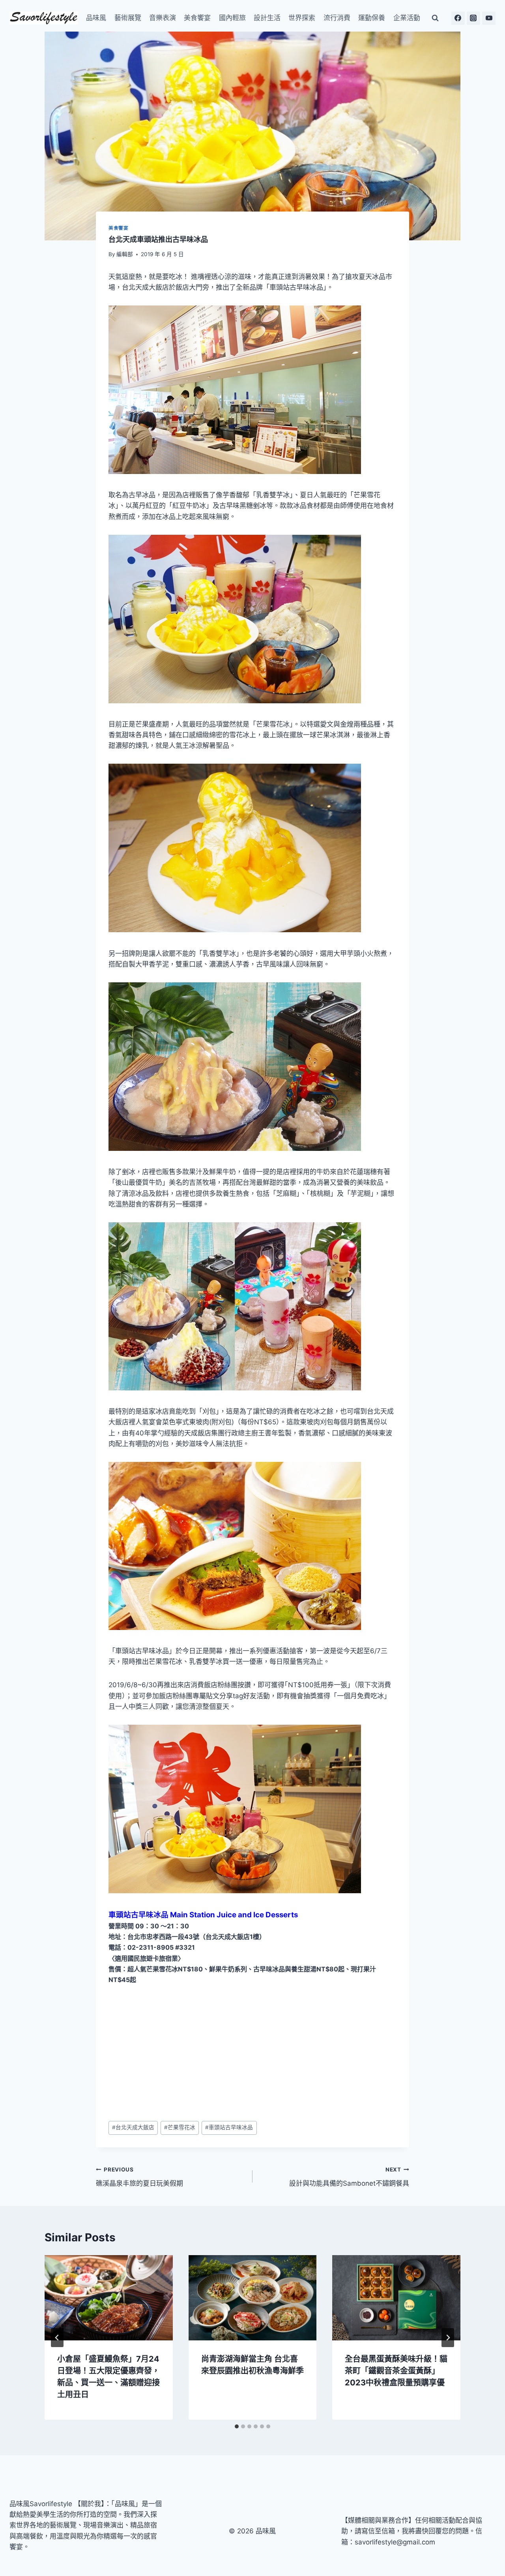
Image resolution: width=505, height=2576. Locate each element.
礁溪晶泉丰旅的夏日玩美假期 (139, 2177)
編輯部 (125, 254)
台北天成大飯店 (133, 2127)
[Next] (448, 2338)
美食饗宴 (197, 18)
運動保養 (372, 18)
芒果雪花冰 (180, 2127)
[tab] (237, 2426)
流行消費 (337, 18)
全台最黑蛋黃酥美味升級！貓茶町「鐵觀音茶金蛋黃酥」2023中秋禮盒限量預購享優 (396, 2371)
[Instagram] (473, 18)
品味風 (96, 18)
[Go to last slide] (57, 2338)
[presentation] (109, 2298)
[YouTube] (489, 18)
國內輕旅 (232, 18)
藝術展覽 (128, 18)
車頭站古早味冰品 (229, 2127)
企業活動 (407, 18)
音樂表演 (163, 18)
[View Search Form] (435, 18)
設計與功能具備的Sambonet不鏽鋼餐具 (349, 2177)
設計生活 (267, 18)
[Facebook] (458, 18)
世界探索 (302, 18)
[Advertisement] (252, 2053)
